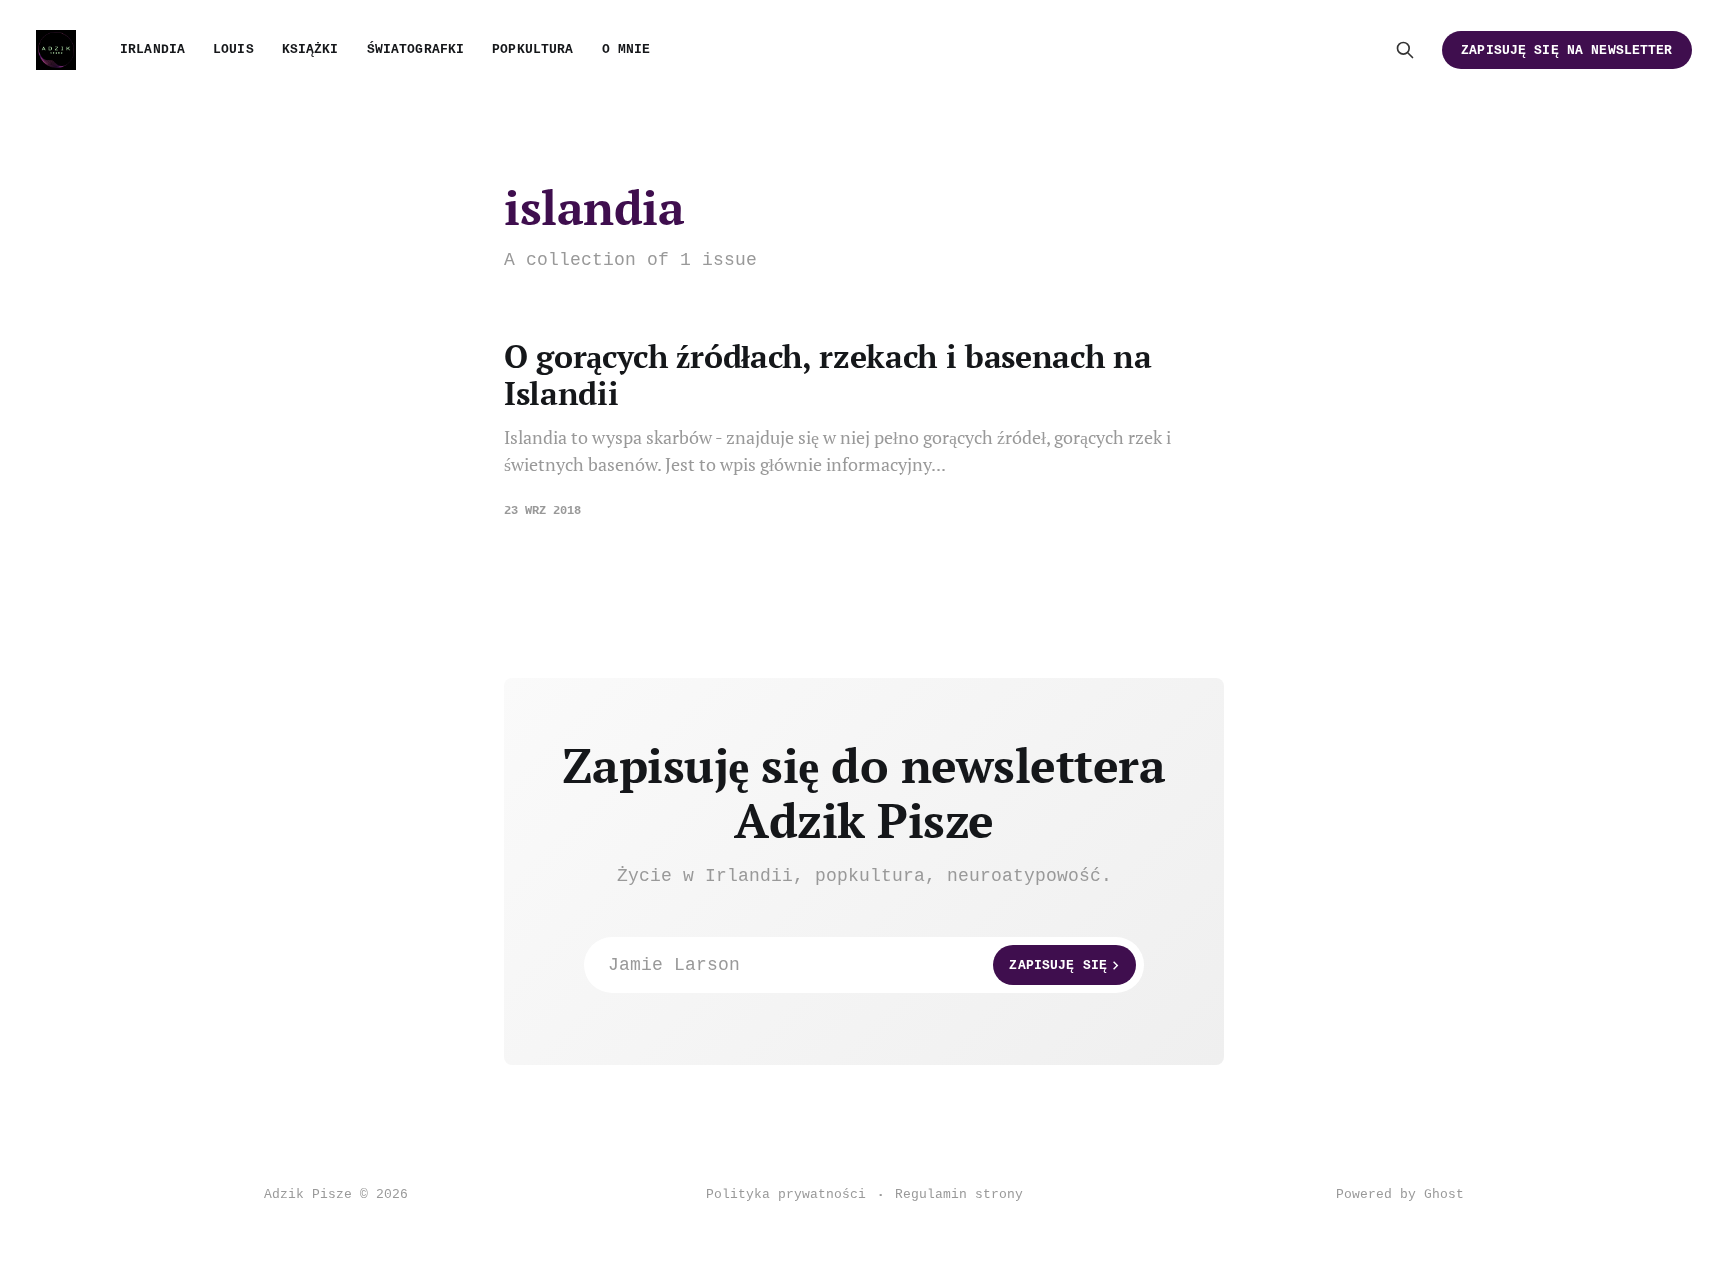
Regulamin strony (959, 1194)
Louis (233, 49)
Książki (310, 49)
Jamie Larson (857, 965)
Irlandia (152, 49)
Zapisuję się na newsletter (1566, 50)
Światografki (416, 49)
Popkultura (532, 49)
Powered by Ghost (1400, 1194)
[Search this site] (1405, 50)
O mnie (626, 49)
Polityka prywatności (786, 1194)
